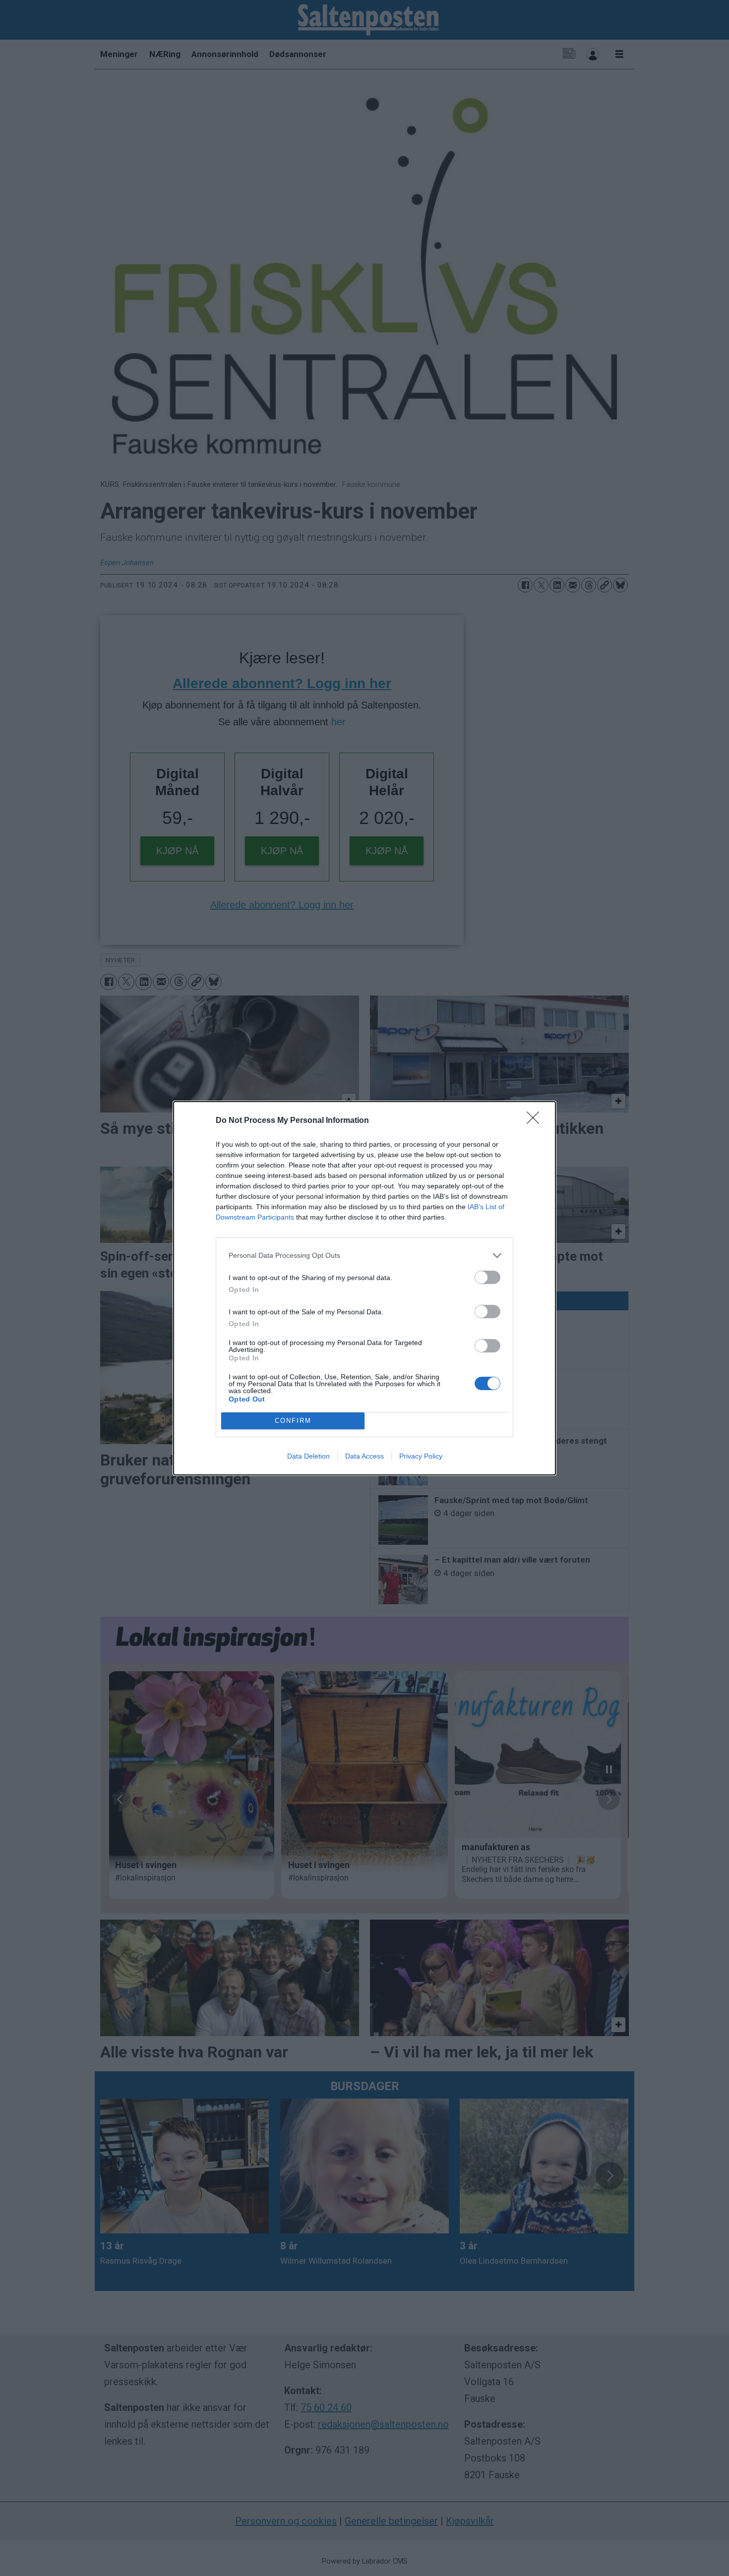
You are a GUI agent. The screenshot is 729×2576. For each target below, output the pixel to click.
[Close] (536, 1121)
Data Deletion (308, 1456)
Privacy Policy (421, 1456)
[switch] (487, 1277)
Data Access (364, 1456)
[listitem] (364, 1256)
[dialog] (364, 1288)
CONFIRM (293, 1421)
